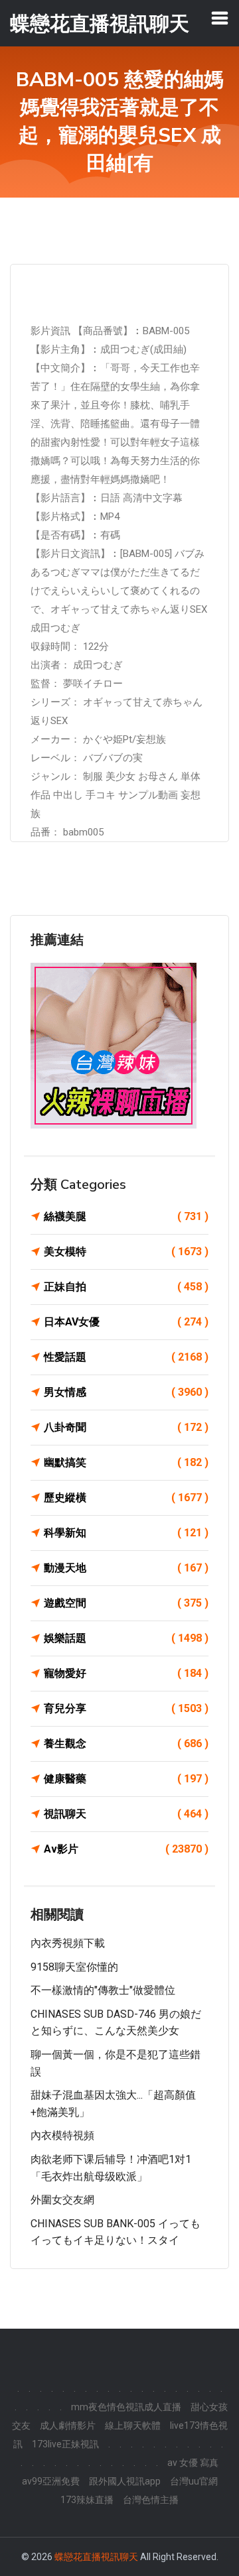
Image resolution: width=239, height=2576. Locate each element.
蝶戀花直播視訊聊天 (96, 2557)
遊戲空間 (126, 1603)
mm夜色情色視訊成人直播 (126, 2407)
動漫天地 (126, 1568)
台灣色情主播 (151, 2500)
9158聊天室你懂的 (74, 1967)
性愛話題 (126, 1357)
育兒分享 (126, 1708)
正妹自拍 (126, 1287)
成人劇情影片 (68, 2425)
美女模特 (126, 1252)
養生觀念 (126, 1744)
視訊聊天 (126, 1814)
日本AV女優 (126, 1322)
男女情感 (126, 1392)
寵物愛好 (126, 1673)
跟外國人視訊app (125, 2481)
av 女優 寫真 (193, 2463)
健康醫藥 (126, 1779)
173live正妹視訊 (65, 2444)
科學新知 (126, 1533)
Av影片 (126, 1849)
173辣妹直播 (87, 2500)
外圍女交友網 (62, 2200)
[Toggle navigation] (220, 18)
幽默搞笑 (126, 1462)
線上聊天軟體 (133, 2425)
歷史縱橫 (126, 1498)
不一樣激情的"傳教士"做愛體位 (103, 1990)
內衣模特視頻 (62, 2135)
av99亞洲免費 (51, 2481)
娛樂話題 (126, 1638)
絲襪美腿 (126, 1216)
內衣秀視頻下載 (68, 1943)
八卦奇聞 (126, 1427)
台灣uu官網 (194, 2481)
